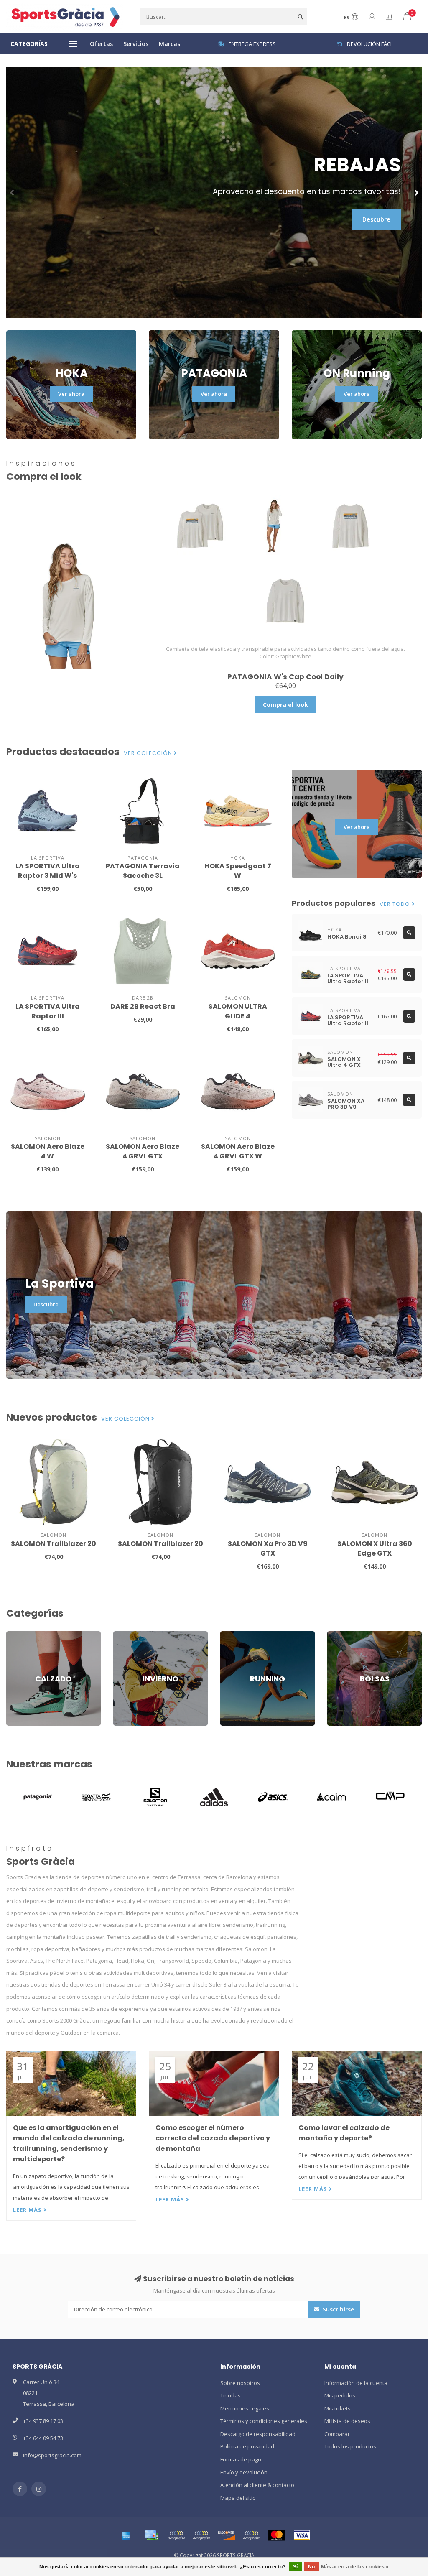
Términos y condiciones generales (264, 2421)
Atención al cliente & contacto (257, 2485)
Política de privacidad (247, 2446)
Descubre (376, 219)
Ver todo (396, 904)
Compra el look (285, 705)
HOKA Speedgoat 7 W (238, 871)
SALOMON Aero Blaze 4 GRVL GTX (143, 1151)
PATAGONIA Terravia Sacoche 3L (143, 871)
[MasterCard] (277, 2535)
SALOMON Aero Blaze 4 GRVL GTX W (238, 1151)
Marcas (169, 44)
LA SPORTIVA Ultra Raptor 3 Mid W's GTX (48, 876)
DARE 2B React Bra (143, 1006)
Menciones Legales (245, 2408)
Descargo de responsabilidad (258, 2434)
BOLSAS (337, 1635)
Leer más (28, 2210)
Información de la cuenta (356, 2383)
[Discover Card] (227, 2535)
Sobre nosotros (240, 2383)
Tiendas (231, 2395)
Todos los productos (350, 2446)
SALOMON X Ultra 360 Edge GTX (375, 1548)
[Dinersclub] (201, 2535)
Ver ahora (71, 394)
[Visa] (302, 2535)
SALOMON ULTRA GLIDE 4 (238, 1011)
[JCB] (252, 2535)
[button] (13, 192)
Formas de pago (241, 2459)
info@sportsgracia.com (52, 2455)
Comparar (337, 2434)
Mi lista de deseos (347, 2421)
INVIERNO (125, 1635)
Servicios (136, 44)
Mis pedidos (340, 2395)
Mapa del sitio (238, 2498)
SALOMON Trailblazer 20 (53, 1544)
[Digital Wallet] (176, 2535)
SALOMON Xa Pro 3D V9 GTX (268, 1548)
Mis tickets (338, 2408)
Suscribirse (338, 2309)
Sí (295, 2567)
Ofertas (101, 44)
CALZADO (18, 1635)
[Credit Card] (151, 2535)
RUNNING (232, 1635)
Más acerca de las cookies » (355, 2567)
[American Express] (126, 2535)
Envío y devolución (244, 2472)
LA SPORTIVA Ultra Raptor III (48, 1011)
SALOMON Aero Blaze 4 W (48, 1151)
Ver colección (149, 753)
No (311, 2567)
